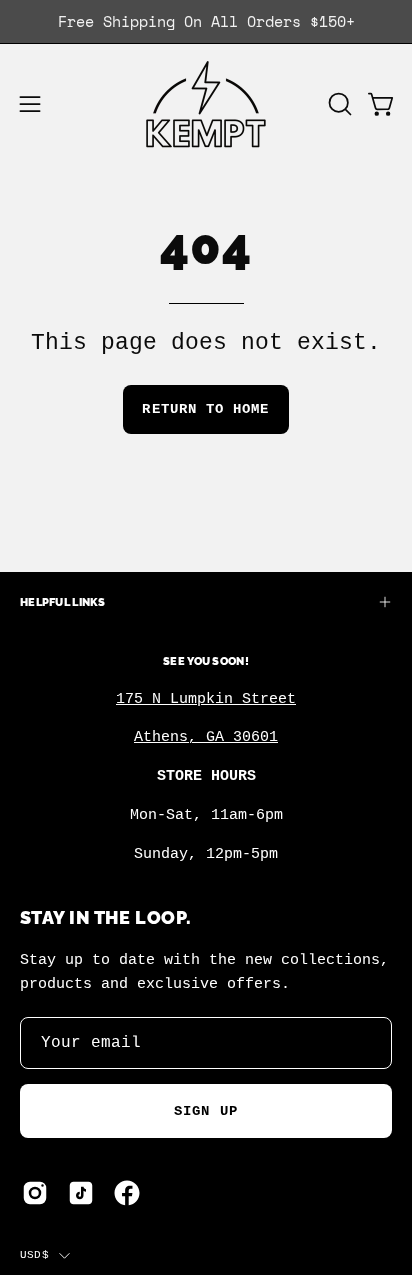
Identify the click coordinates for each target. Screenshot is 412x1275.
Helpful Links (63, 602)
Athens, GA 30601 (206, 737)
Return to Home (205, 409)
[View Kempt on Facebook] (127, 1193)
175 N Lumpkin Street (206, 699)
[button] (338, 104)
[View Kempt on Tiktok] (81, 1193)
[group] (206, 21)
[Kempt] (206, 104)
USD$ (34, 1255)
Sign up (206, 1111)
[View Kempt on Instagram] (35, 1193)
